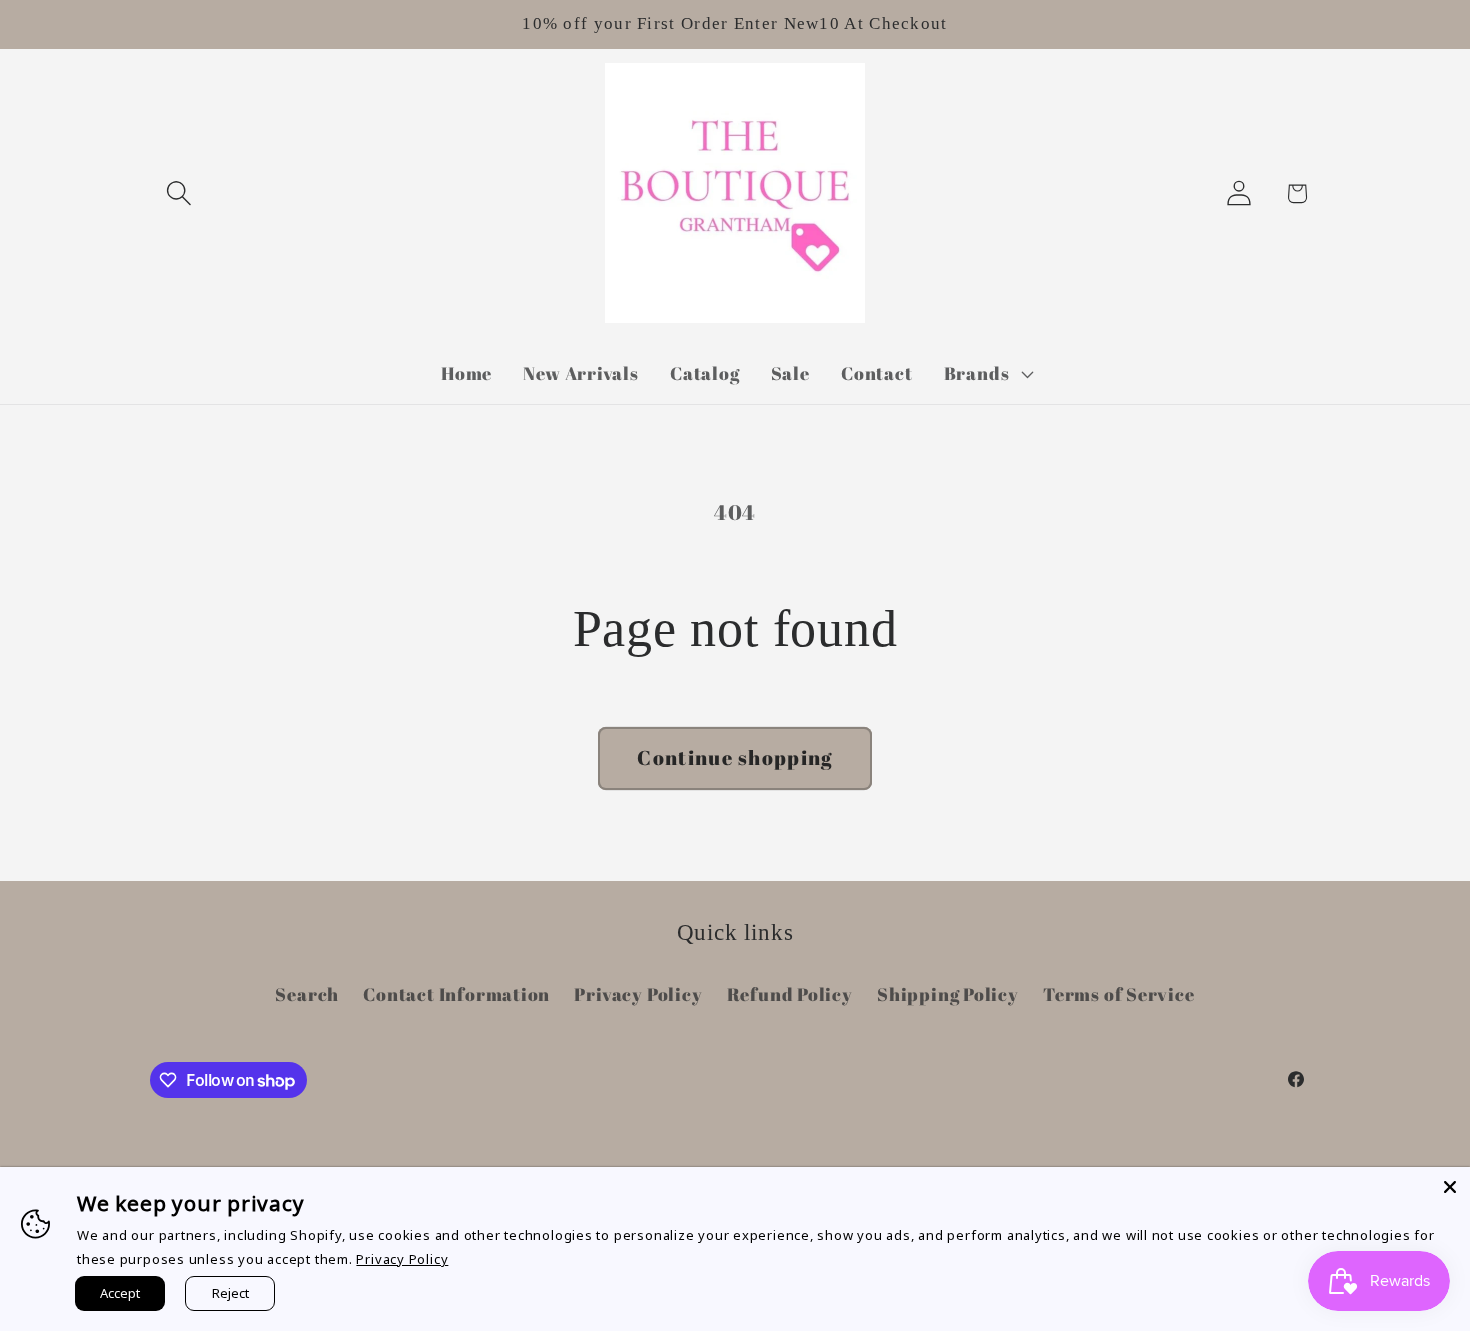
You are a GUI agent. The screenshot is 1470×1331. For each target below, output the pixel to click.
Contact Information (456, 994)
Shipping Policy (948, 994)
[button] (178, 193)
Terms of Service (1118, 994)
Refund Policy (790, 994)
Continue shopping (734, 757)
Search (307, 994)
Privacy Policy (638, 994)
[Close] (1450, 1187)
